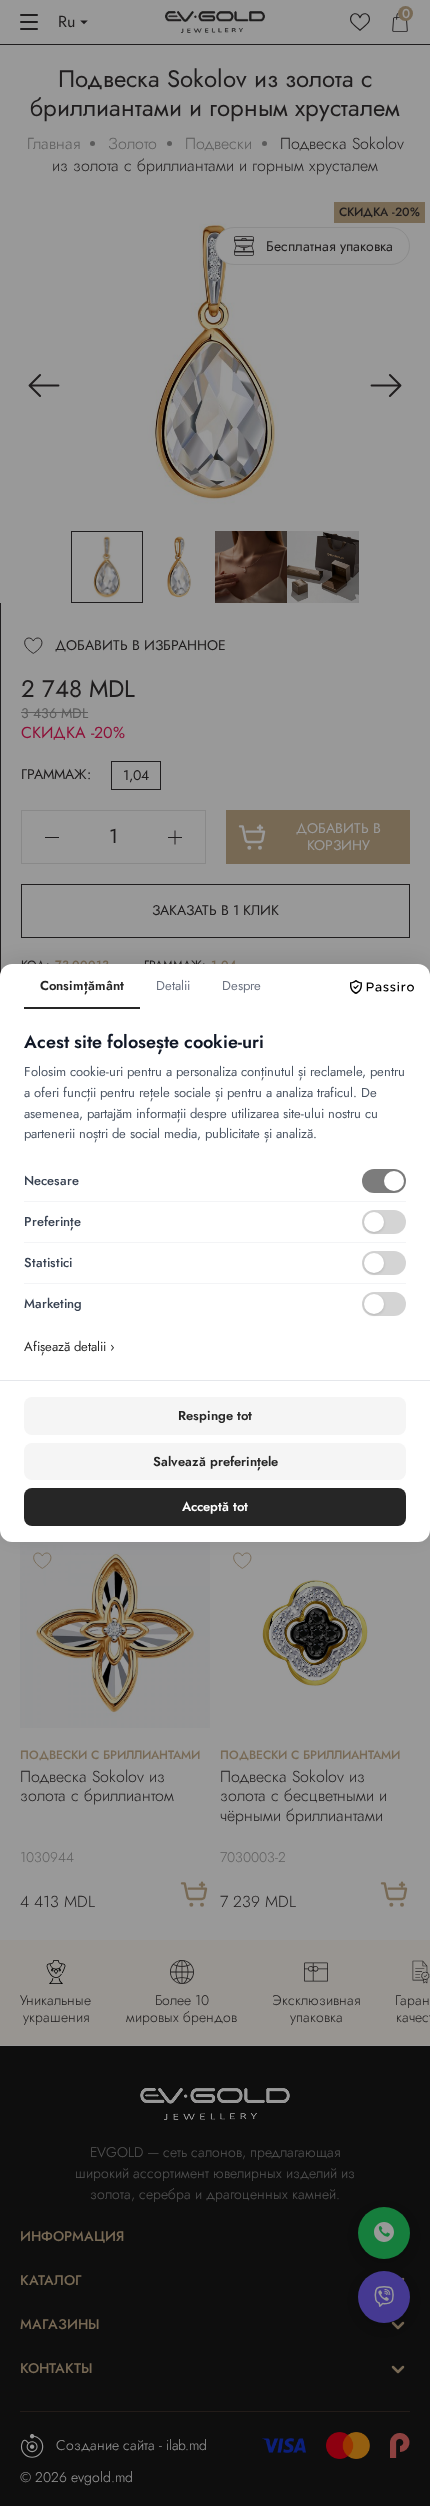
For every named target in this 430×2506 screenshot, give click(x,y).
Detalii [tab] (173, 985)
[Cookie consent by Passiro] (382, 987)
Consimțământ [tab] (82, 985)
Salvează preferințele (215, 1461)
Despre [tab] (241, 985)
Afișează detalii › (69, 1346)
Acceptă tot (215, 1506)
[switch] (384, 1181)
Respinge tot (215, 1415)
